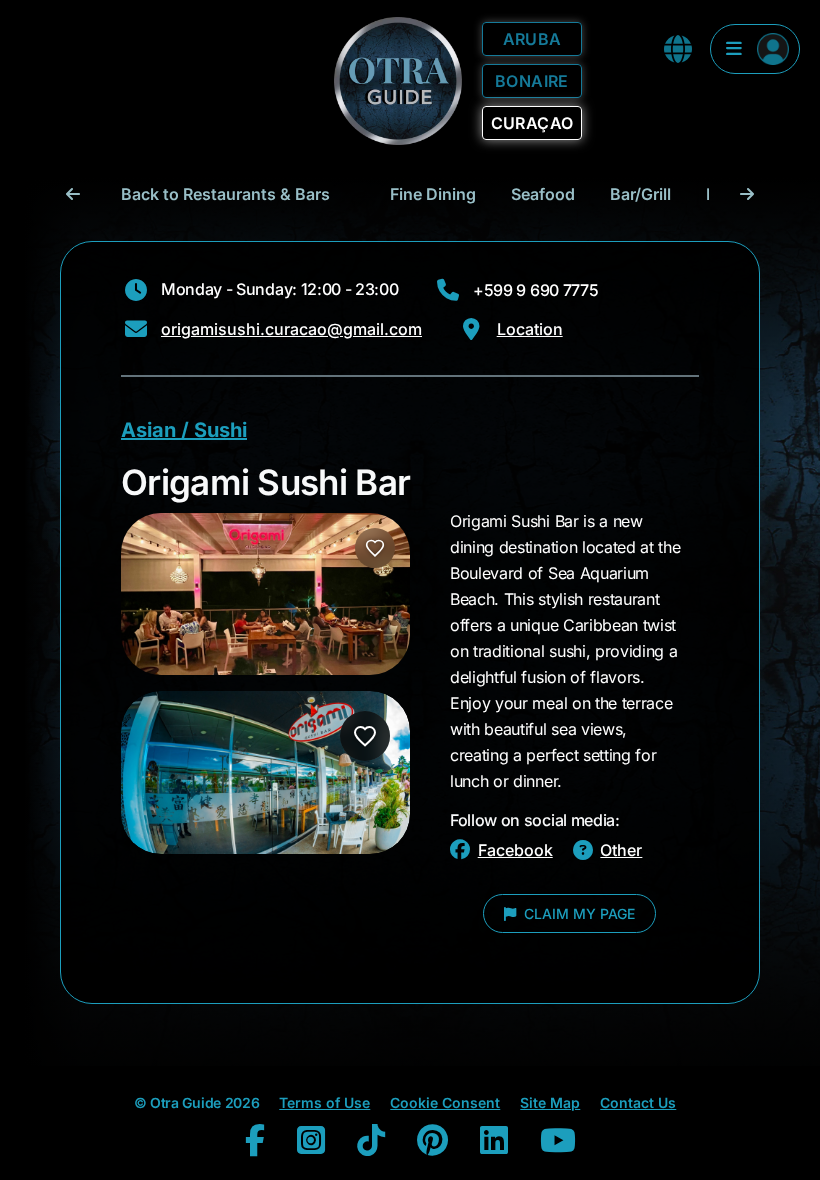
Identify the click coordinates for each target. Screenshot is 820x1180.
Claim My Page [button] (577, 913)
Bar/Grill (640, 194)
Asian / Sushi (184, 430)
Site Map (550, 1102)
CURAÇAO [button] (532, 123)
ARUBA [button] (532, 39)
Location (530, 329)
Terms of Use (324, 1102)
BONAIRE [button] (532, 81)
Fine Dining (433, 194)
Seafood (543, 194)
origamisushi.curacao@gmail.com (291, 329)
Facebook (515, 850)
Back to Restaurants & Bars (225, 194)
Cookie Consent (445, 1102)
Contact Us (638, 1102)
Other (621, 850)
